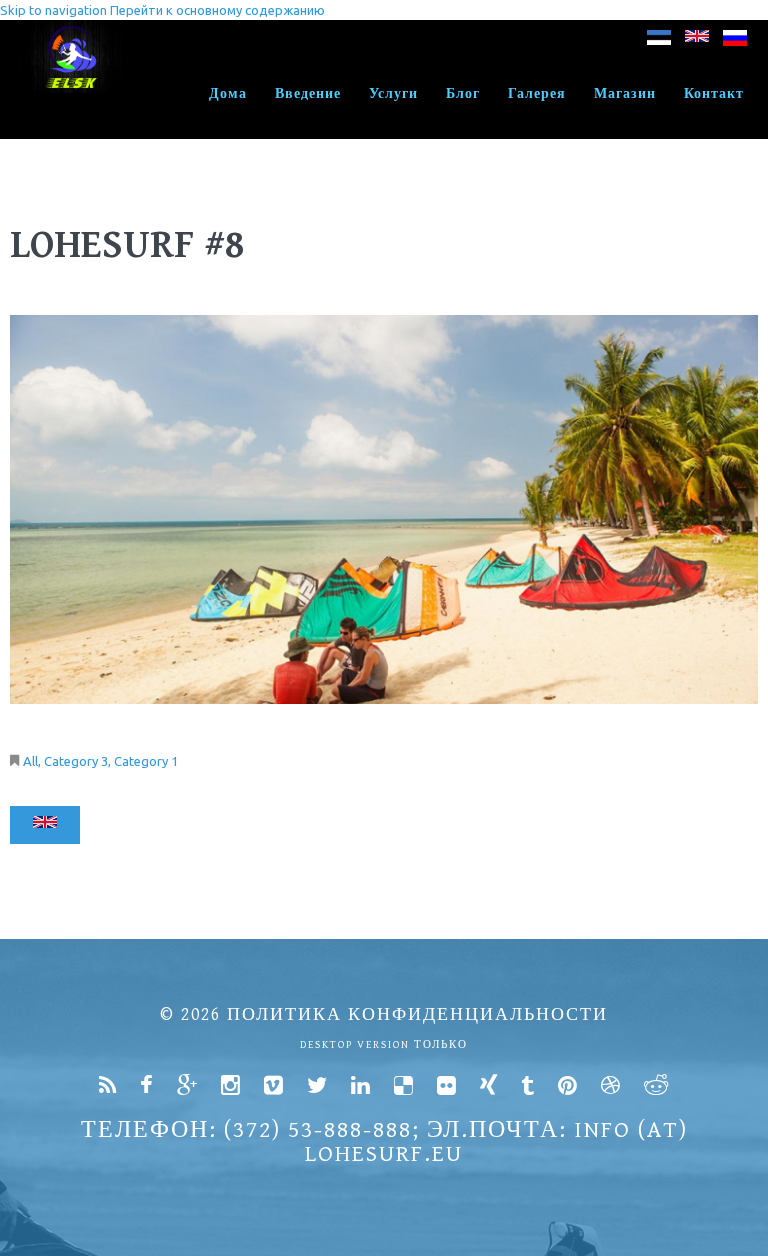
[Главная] (72, 30)
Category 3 (76, 761)
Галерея (537, 94)
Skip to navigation (53, 10)
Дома (228, 94)
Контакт (714, 94)
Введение (308, 94)
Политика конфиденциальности (417, 1014)
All (30, 761)
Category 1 (146, 761)
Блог (463, 94)
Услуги (393, 94)
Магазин (625, 94)
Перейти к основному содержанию (217, 10)
